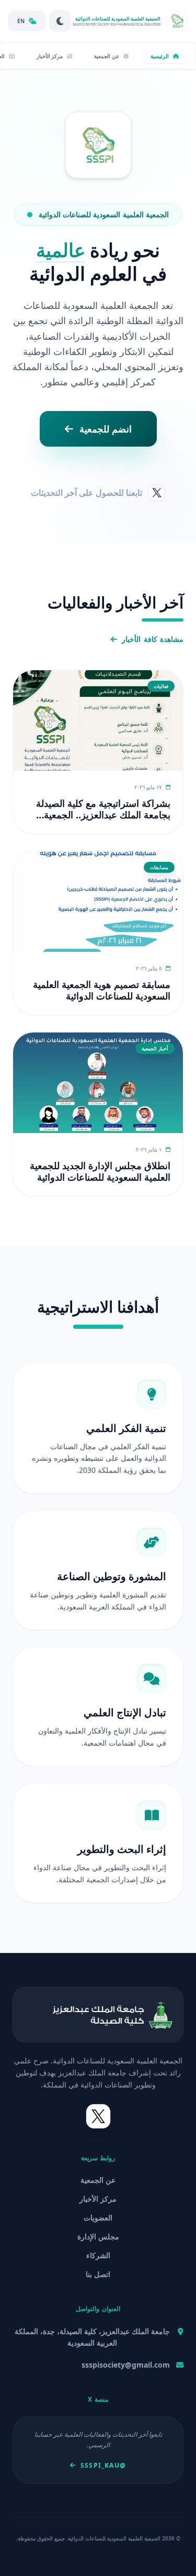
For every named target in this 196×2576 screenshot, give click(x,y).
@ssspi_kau (103, 2466)
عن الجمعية (98, 2180)
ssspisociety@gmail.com (126, 2365)
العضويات (98, 2218)
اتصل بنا (98, 2274)
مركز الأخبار (98, 2199)
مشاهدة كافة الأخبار (153, 639)
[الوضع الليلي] (60, 21)
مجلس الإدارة (98, 2236)
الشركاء (98, 2255)
